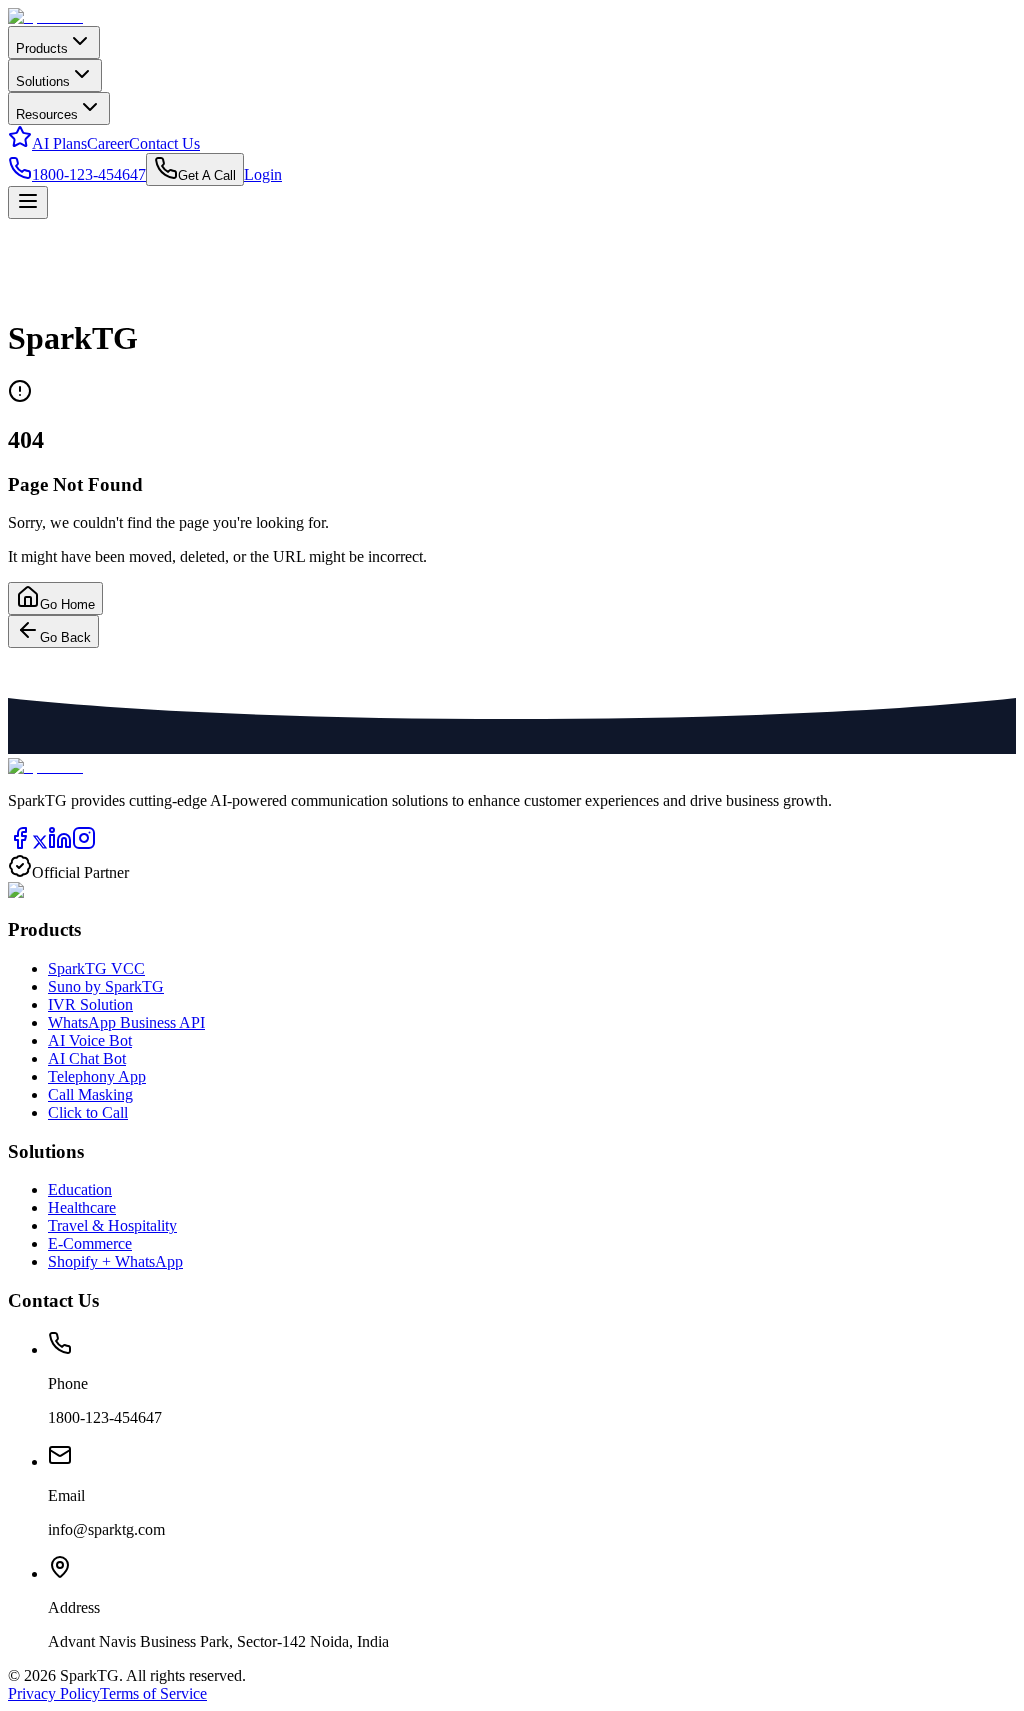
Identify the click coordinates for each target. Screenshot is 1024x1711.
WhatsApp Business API (126, 1022)
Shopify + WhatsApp (115, 1261)
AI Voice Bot (90, 1040)
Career (108, 143)
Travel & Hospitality (112, 1225)
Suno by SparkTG (106, 986)
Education (80, 1189)
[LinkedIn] (60, 844)
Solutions (43, 81)
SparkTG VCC (96, 968)
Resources (47, 114)
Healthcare (82, 1207)
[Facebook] (20, 844)
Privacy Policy (54, 1693)
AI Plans (59, 143)
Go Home (67, 604)
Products (42, 48)
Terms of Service (153, 1693)
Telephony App (97, 1076)
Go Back (65, 637)
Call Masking (90, 1094)
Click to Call (88, 1112)
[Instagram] (84, 844)
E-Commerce (90, 1243)
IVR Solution (90, 1004)
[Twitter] (40, 844)
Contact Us (164, 143)
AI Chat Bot (87, 1058)
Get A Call (207, 175)
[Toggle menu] (28, 202)
